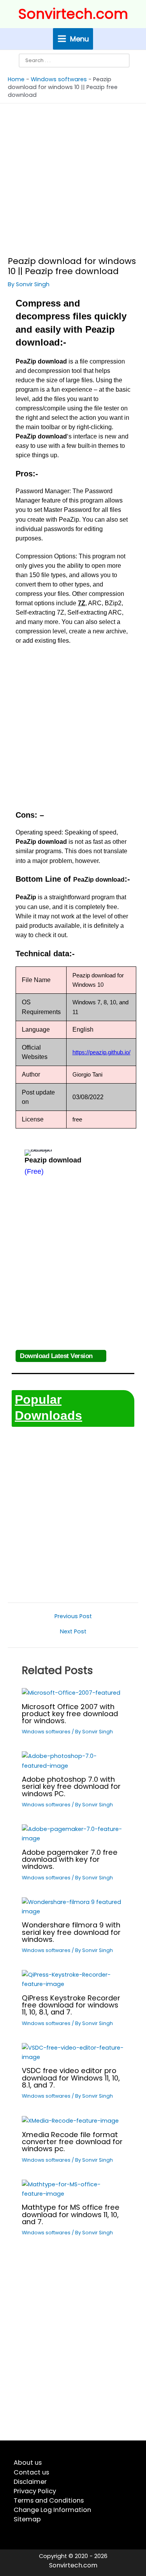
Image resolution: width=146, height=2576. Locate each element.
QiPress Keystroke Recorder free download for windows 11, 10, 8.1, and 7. (71, 2005)
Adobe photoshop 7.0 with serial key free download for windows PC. (71, 1786)
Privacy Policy (35, 2491)
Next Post (73, 1632)
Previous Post (73, 1616)
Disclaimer (30, 2482)
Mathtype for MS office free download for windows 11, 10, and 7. (71, 2214)
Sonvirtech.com (73, 14)
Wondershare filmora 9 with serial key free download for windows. (71, 1932)
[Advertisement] (73, 180)
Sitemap (27, 2519)
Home (16, 79)
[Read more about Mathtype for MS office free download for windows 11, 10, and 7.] (73, 2189)
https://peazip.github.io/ (101, 1052)
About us (28, 2463)
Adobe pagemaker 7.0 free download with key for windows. (70, 1859)
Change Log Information (52, 2510)
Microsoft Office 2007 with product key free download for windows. (70, 1714)
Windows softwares (59, 79)
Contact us (31, 2472)
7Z (82, 603)
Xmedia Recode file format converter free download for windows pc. (72, 2142)
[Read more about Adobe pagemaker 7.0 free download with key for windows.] (73, 1833)
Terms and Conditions (49, 2500)
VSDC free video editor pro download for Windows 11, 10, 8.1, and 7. (71, 2078)
